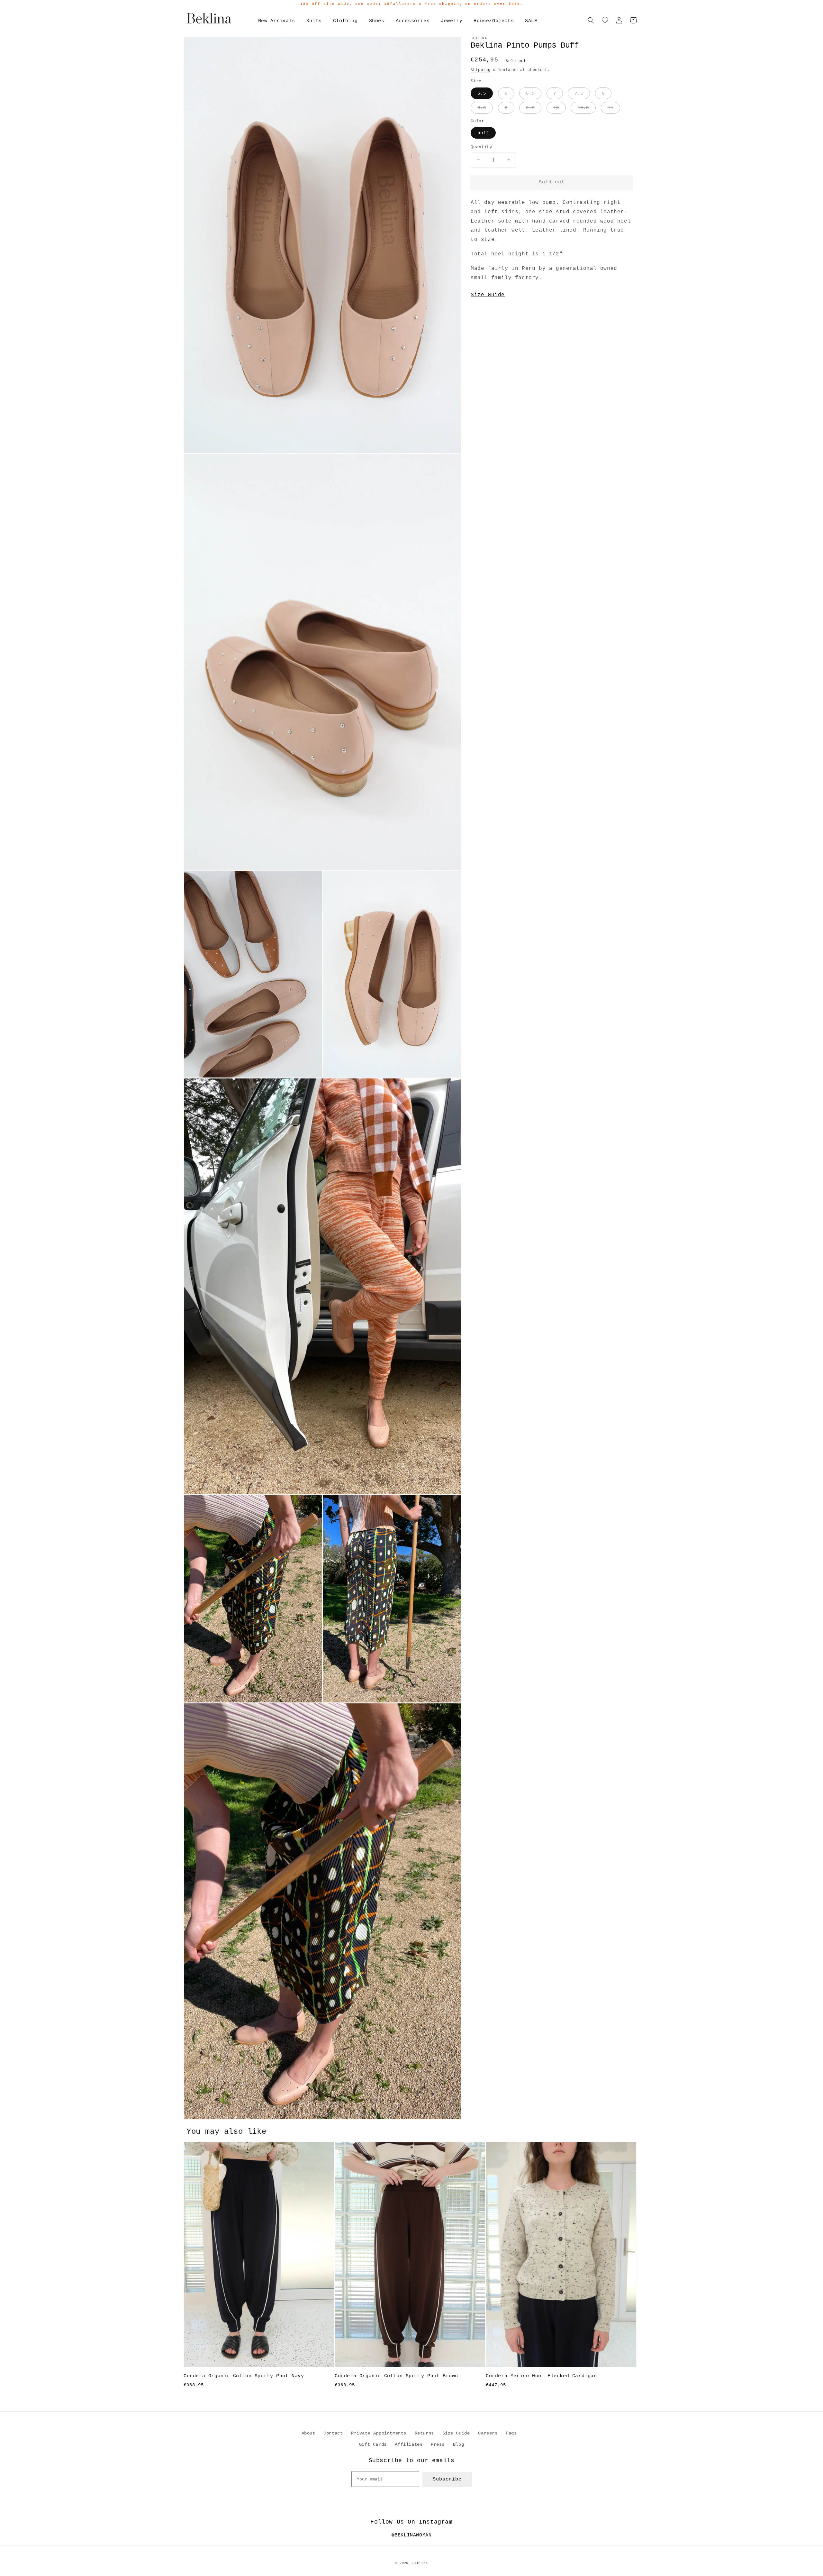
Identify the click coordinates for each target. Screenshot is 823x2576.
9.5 (530, 108)
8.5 (482, 108)
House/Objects (494, 21)
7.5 (579, 93)
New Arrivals (277, 21)
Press (438, 2444)
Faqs (511, 2433)
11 (610, 108)
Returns (424, 2433)
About (308, 2433)
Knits (314, 21)
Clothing (345, 21)
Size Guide (488, 295)
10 (556, 108)
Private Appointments (379, 2433)
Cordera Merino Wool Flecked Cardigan (541, 2376)
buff (483, 133)
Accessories (413, 21)
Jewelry (452, 21)
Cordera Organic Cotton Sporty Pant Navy (244, 2376)
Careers (488, 2433)
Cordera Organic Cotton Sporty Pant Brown (396, 2376)
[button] (591, 20)
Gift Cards (373, 2444)
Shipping (481, 70)
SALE (531, 21)
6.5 (530, 93)
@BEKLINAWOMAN (412, 2535)
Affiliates (409, 2444)
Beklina (420, 2563)
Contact (333, 2433)
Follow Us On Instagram (411, 2522)
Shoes (377, 21)
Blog (458, 2444)
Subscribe (447, 2479)
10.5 (583, 108)
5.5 (482, 93)
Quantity (481, 147)
